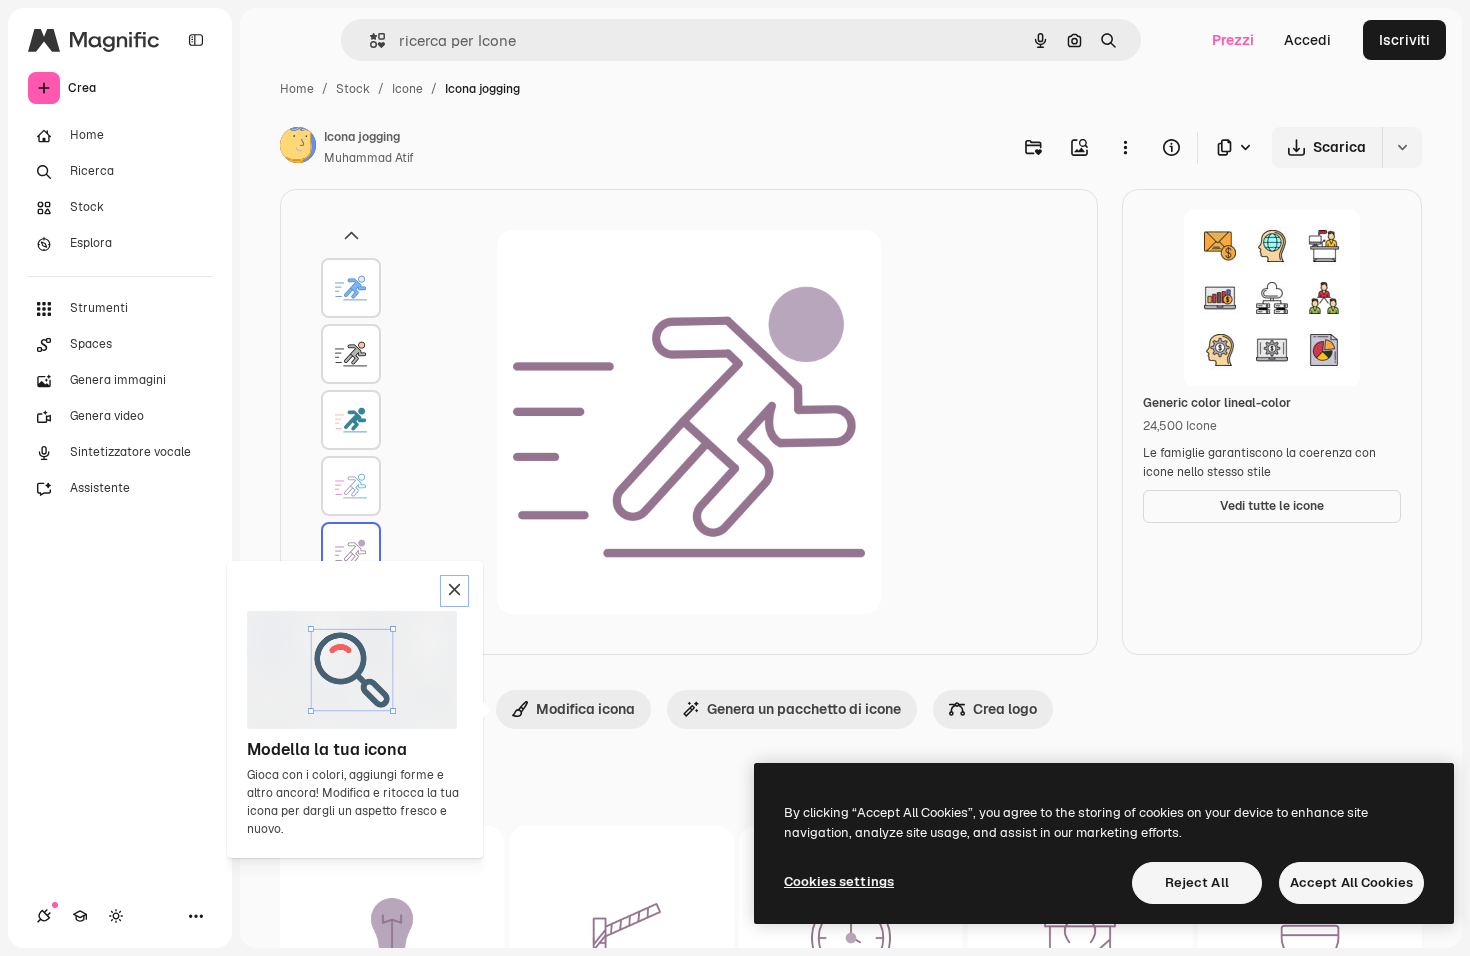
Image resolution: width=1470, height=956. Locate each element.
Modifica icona (585, 709)
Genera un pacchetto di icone (804, 709)
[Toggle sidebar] (196, 40)
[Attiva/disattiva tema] (116, 916)
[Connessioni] (44, 916)
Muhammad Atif (369, 158)
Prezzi (1233, 40)
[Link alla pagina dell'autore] (298, 148)
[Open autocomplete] (369, 40)
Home (297, 89)
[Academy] (80, 916)
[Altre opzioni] (1125, 147)
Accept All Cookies (1351, 882)
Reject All (1197, 882)
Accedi (1307, 40)
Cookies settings (839, 881)
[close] (454, 591)
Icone (407, 89)
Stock (353, 89)
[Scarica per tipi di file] (1235, 147)
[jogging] (351, 288)
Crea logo (1005, 709)
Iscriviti (1404, 40)
